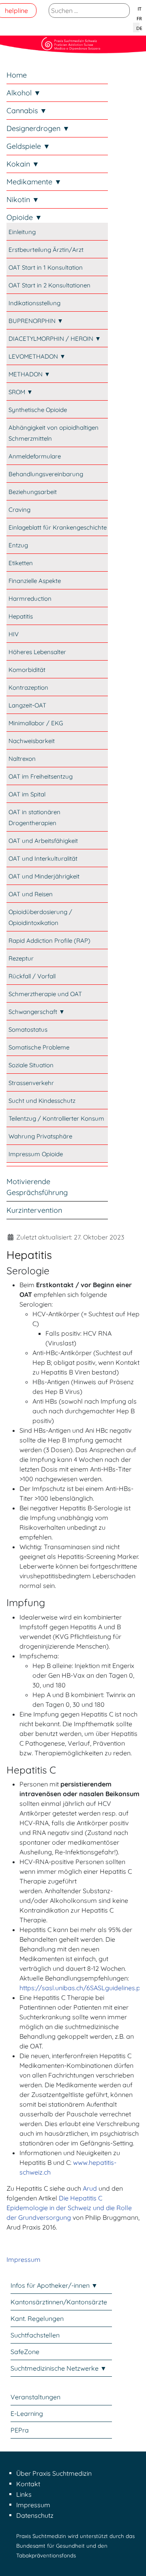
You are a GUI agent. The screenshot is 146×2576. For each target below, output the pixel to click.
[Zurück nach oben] (132, 2561)
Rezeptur (21, 958)
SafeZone (25, 2352)
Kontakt (28, 2484)
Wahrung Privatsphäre (40, 1136)
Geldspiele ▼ (28, 146)
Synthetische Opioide (38, 410)
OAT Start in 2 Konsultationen (49, 285)
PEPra (20, 2430)
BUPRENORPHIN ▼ (36, 321)
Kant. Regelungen (37, 2318)
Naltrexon (22, 759)
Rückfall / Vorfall (32, 976)
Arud (90, 2188)
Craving (19, 510)
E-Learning (27, 2413)
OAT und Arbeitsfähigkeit (43, 841)
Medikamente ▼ (34, 182)
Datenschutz (35, 2515)
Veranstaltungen (35, 2397)
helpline (16, 11)
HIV (14, 634)
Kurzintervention (34, 1210)
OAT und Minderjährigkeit (44, 876)
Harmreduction (30, 599)
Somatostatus (28, 1029)
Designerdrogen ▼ (38, 128)
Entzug (18, 545)
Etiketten (21, 563)
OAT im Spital (27, 794)
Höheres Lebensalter (37, 652)
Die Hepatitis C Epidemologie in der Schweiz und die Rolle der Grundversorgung (69, 2208)
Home (17, 75)
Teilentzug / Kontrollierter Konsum (56, 1118)
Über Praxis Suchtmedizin (54, 2473)
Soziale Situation (31, 1065)
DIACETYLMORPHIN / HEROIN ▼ (55, 339)
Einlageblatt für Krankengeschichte (58, 527)
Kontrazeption (28, 687)
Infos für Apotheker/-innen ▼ (54, 2285)
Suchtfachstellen (35, 2335)
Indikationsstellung (34, 303)
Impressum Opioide (36, 1154)
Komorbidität (27, 670)
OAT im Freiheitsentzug (41, 776)
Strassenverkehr (31, 1083)
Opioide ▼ (24, 217)
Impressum (24, 2259)
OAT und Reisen (31, 894)
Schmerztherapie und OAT (45, 994)
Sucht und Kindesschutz (42, 1101)
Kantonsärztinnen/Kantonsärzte (59, 2302)
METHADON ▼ (29, 374)
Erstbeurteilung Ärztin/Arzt (46, 250)
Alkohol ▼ (24, 93)
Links (24, 2494)
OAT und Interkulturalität (43, 858)
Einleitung (22, 232)
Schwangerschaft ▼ (37, 1012)
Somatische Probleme (39, 1047)
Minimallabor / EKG (36, 723)
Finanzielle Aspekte (35, 581)
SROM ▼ (21, 392)
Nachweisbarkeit (32, 741)
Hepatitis (21, 616)
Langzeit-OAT (27, 705)
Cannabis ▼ (27, 111)
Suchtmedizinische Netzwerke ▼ (59, 2368)
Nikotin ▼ (23, 200)
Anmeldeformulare (35, 456)
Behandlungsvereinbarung (46, 474)
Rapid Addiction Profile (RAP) (49, 941)
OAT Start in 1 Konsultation (46, 267)
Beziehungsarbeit (33, 492)
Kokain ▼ (23, 164)
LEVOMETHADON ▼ (37, 356)
